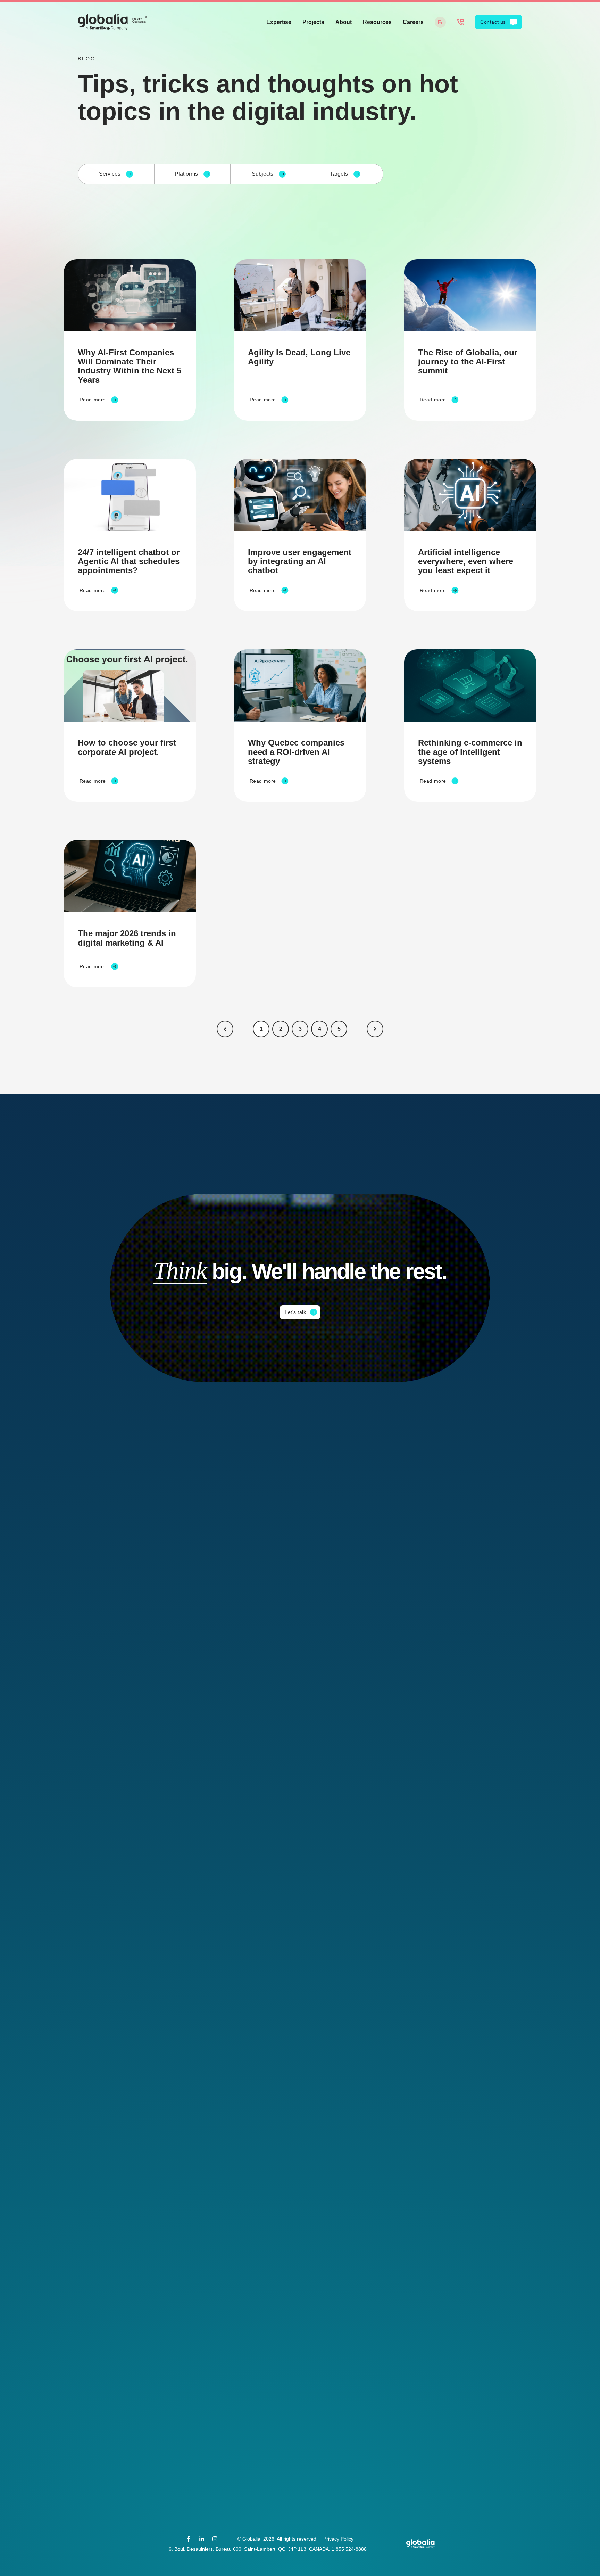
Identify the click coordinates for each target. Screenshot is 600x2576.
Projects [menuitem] (313, 22)
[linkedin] (202, 2539)
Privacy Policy (338, 2539)
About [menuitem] (344, 22)
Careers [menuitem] (413, 22)
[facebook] (189, 2539)
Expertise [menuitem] (279, 22)
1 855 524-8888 (349, 2549)
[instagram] (215, 2539)
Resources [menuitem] (377, 22)
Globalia (251, 2539)
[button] (225, 1029)
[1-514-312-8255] (460, 22)
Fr (440, 22)
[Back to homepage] (112, 22)
